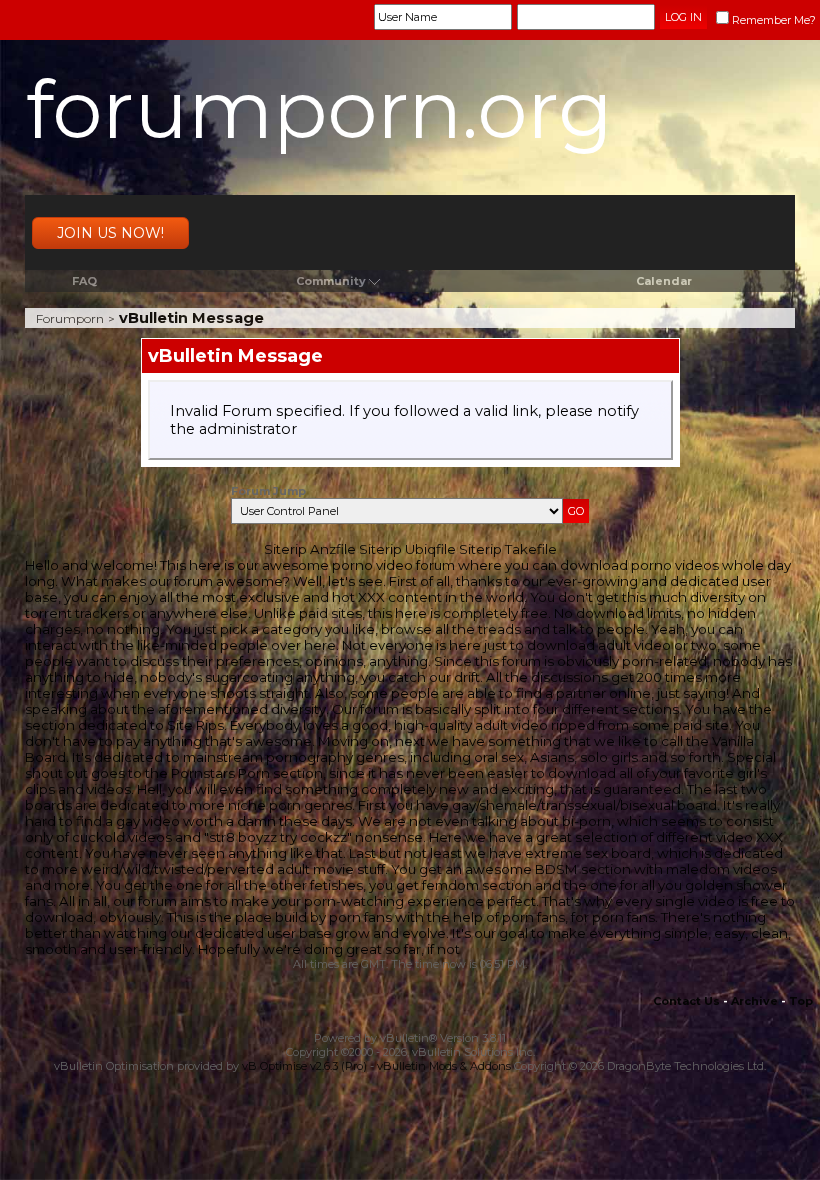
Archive (754, 1001)
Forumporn (70, 318)
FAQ (84, 281)
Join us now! (110, 233)
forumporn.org (319, 109)
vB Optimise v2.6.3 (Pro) (304, 1066)
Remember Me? (774, 20)
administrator (248, 429)
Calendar (664, 281)
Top (801, 1001)
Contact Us (686, 1001)
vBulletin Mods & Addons (444, 1066)
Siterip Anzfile (310, 549)
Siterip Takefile (508, 549)
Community (331, 281)
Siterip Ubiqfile (407, 549)
